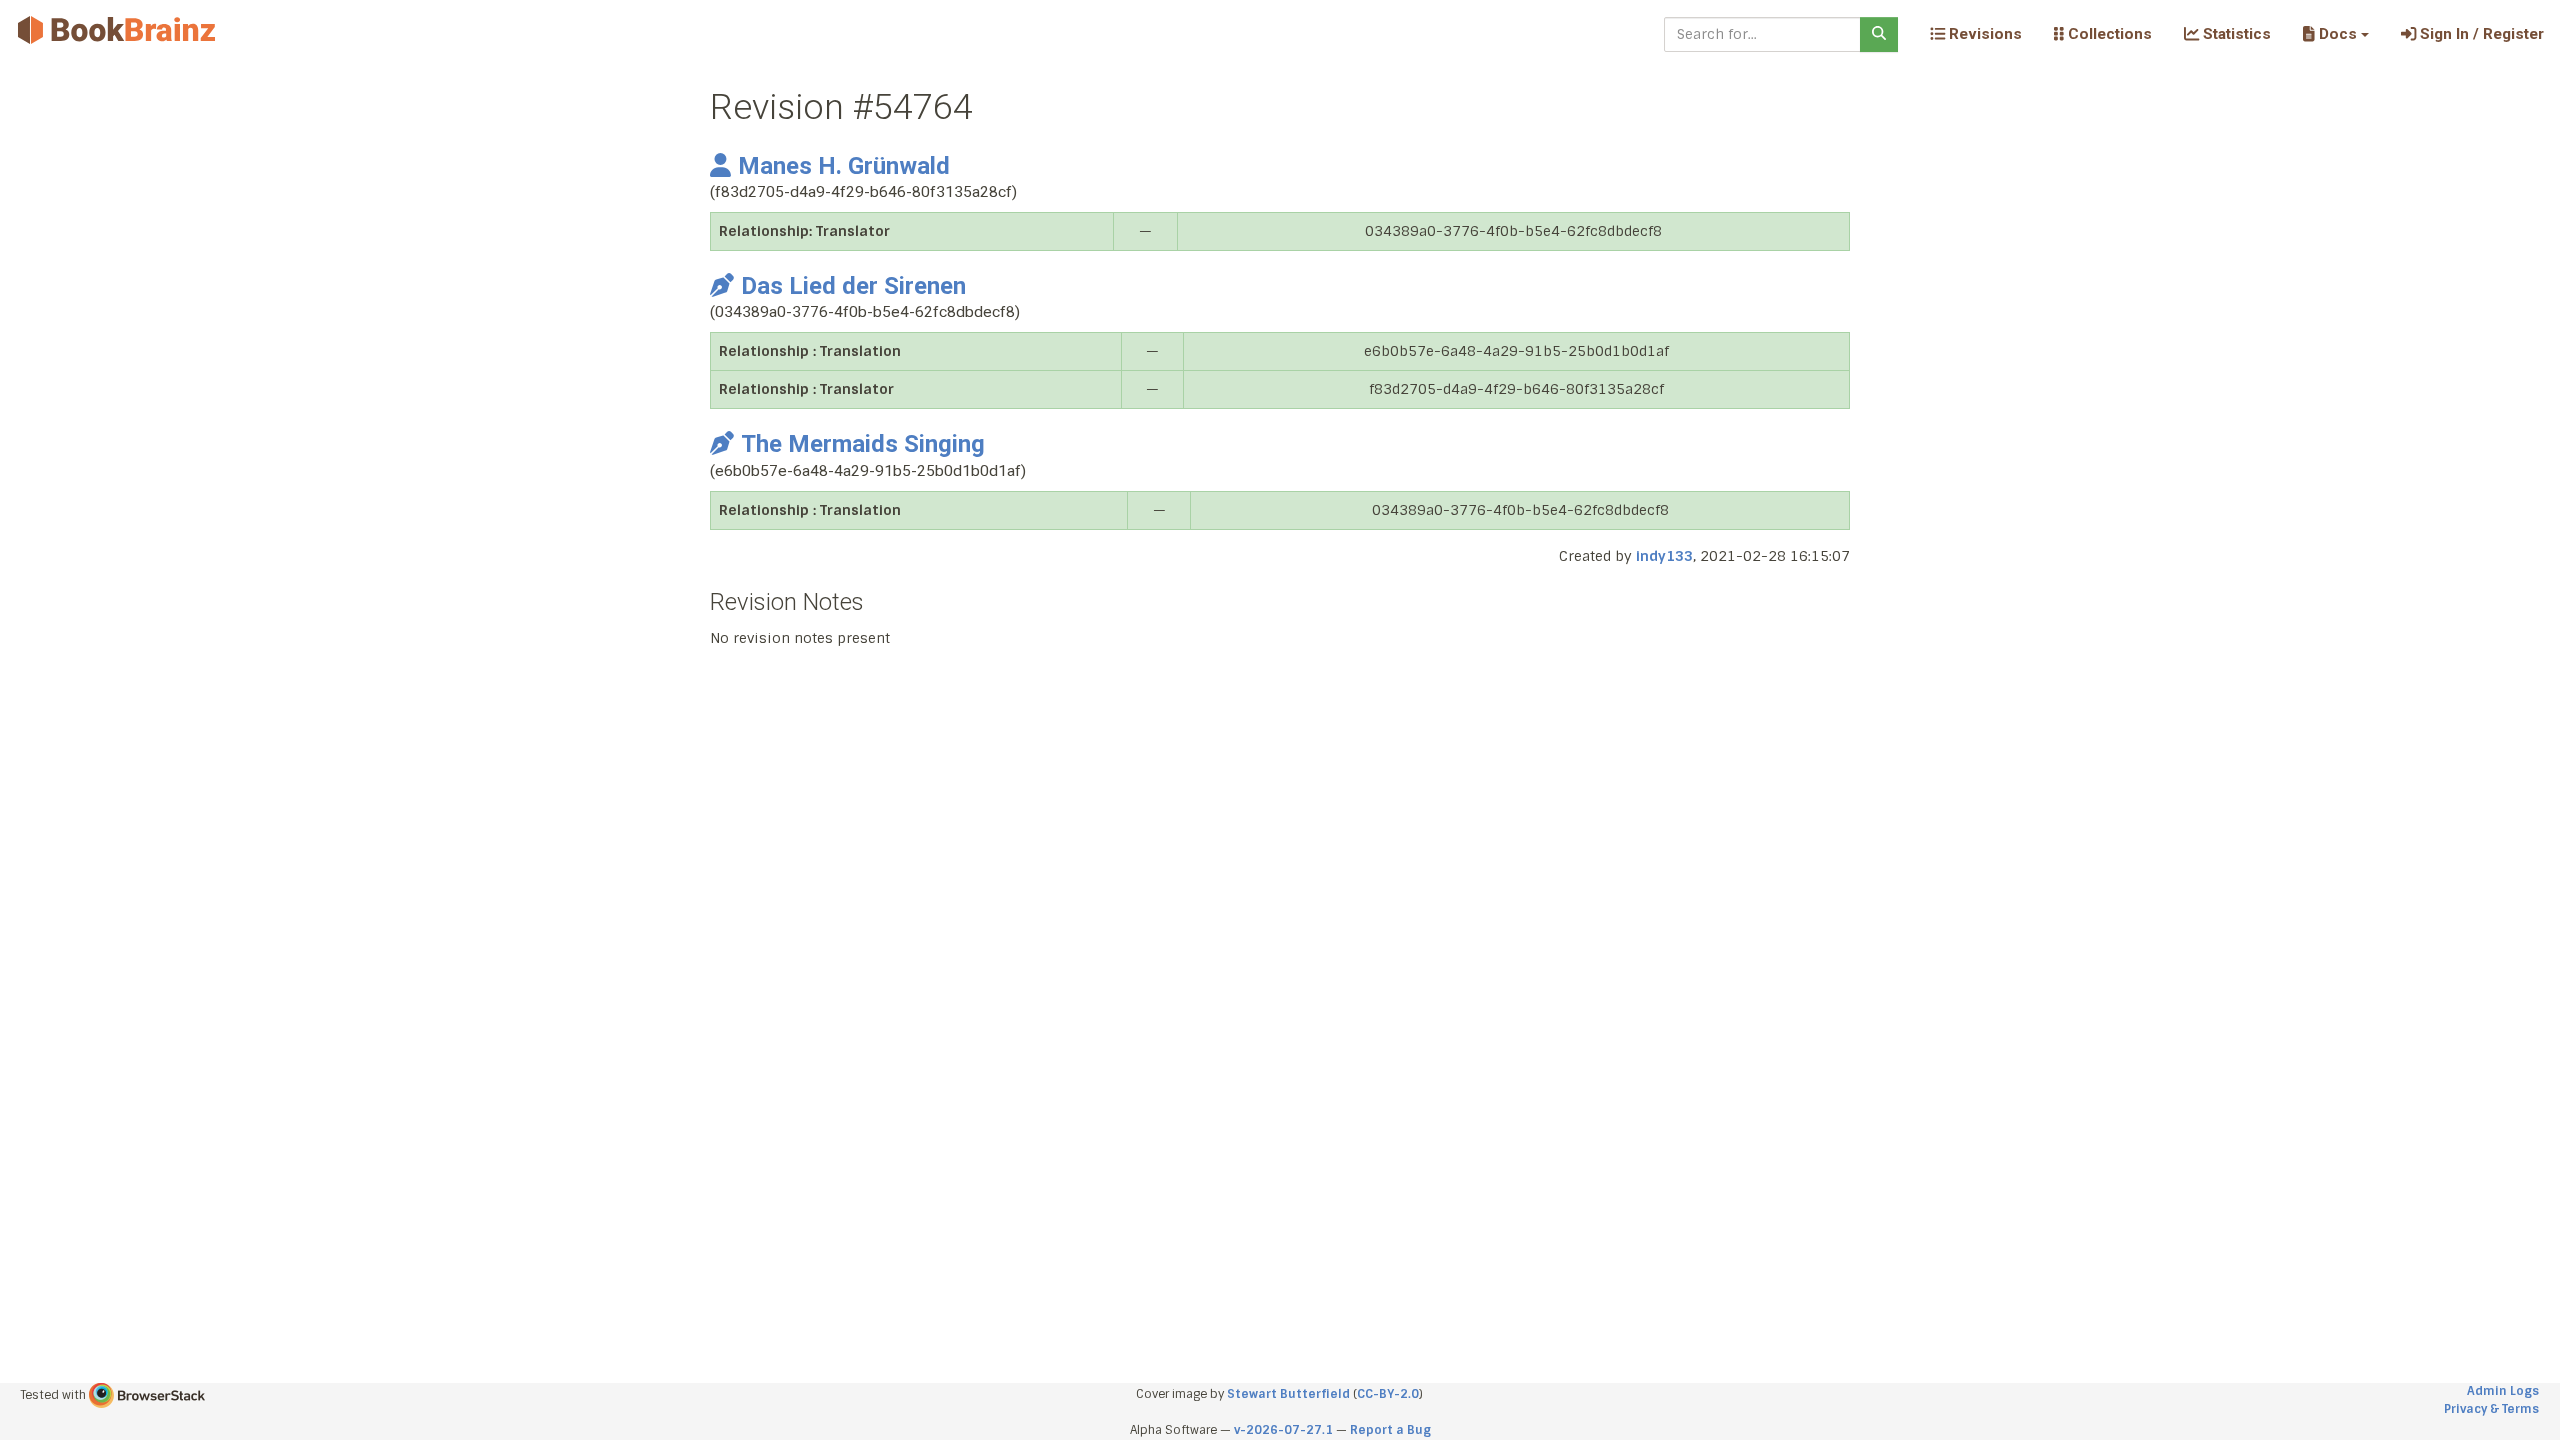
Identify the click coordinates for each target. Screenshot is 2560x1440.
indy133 (1664, 556)
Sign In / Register (2480, 34)
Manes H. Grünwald (844, 166)
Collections (2108, 34)
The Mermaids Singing (863, 444)
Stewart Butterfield (1288, 1394)
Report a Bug (1390, 1430)
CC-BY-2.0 (1388, 1394)
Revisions (1983, 34)
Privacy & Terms (2491, 1409)
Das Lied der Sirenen (853, 286)
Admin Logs (2503, 1391)
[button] (2335, 34)
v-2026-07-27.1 (1283, 1430)
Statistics (2235, 34)
